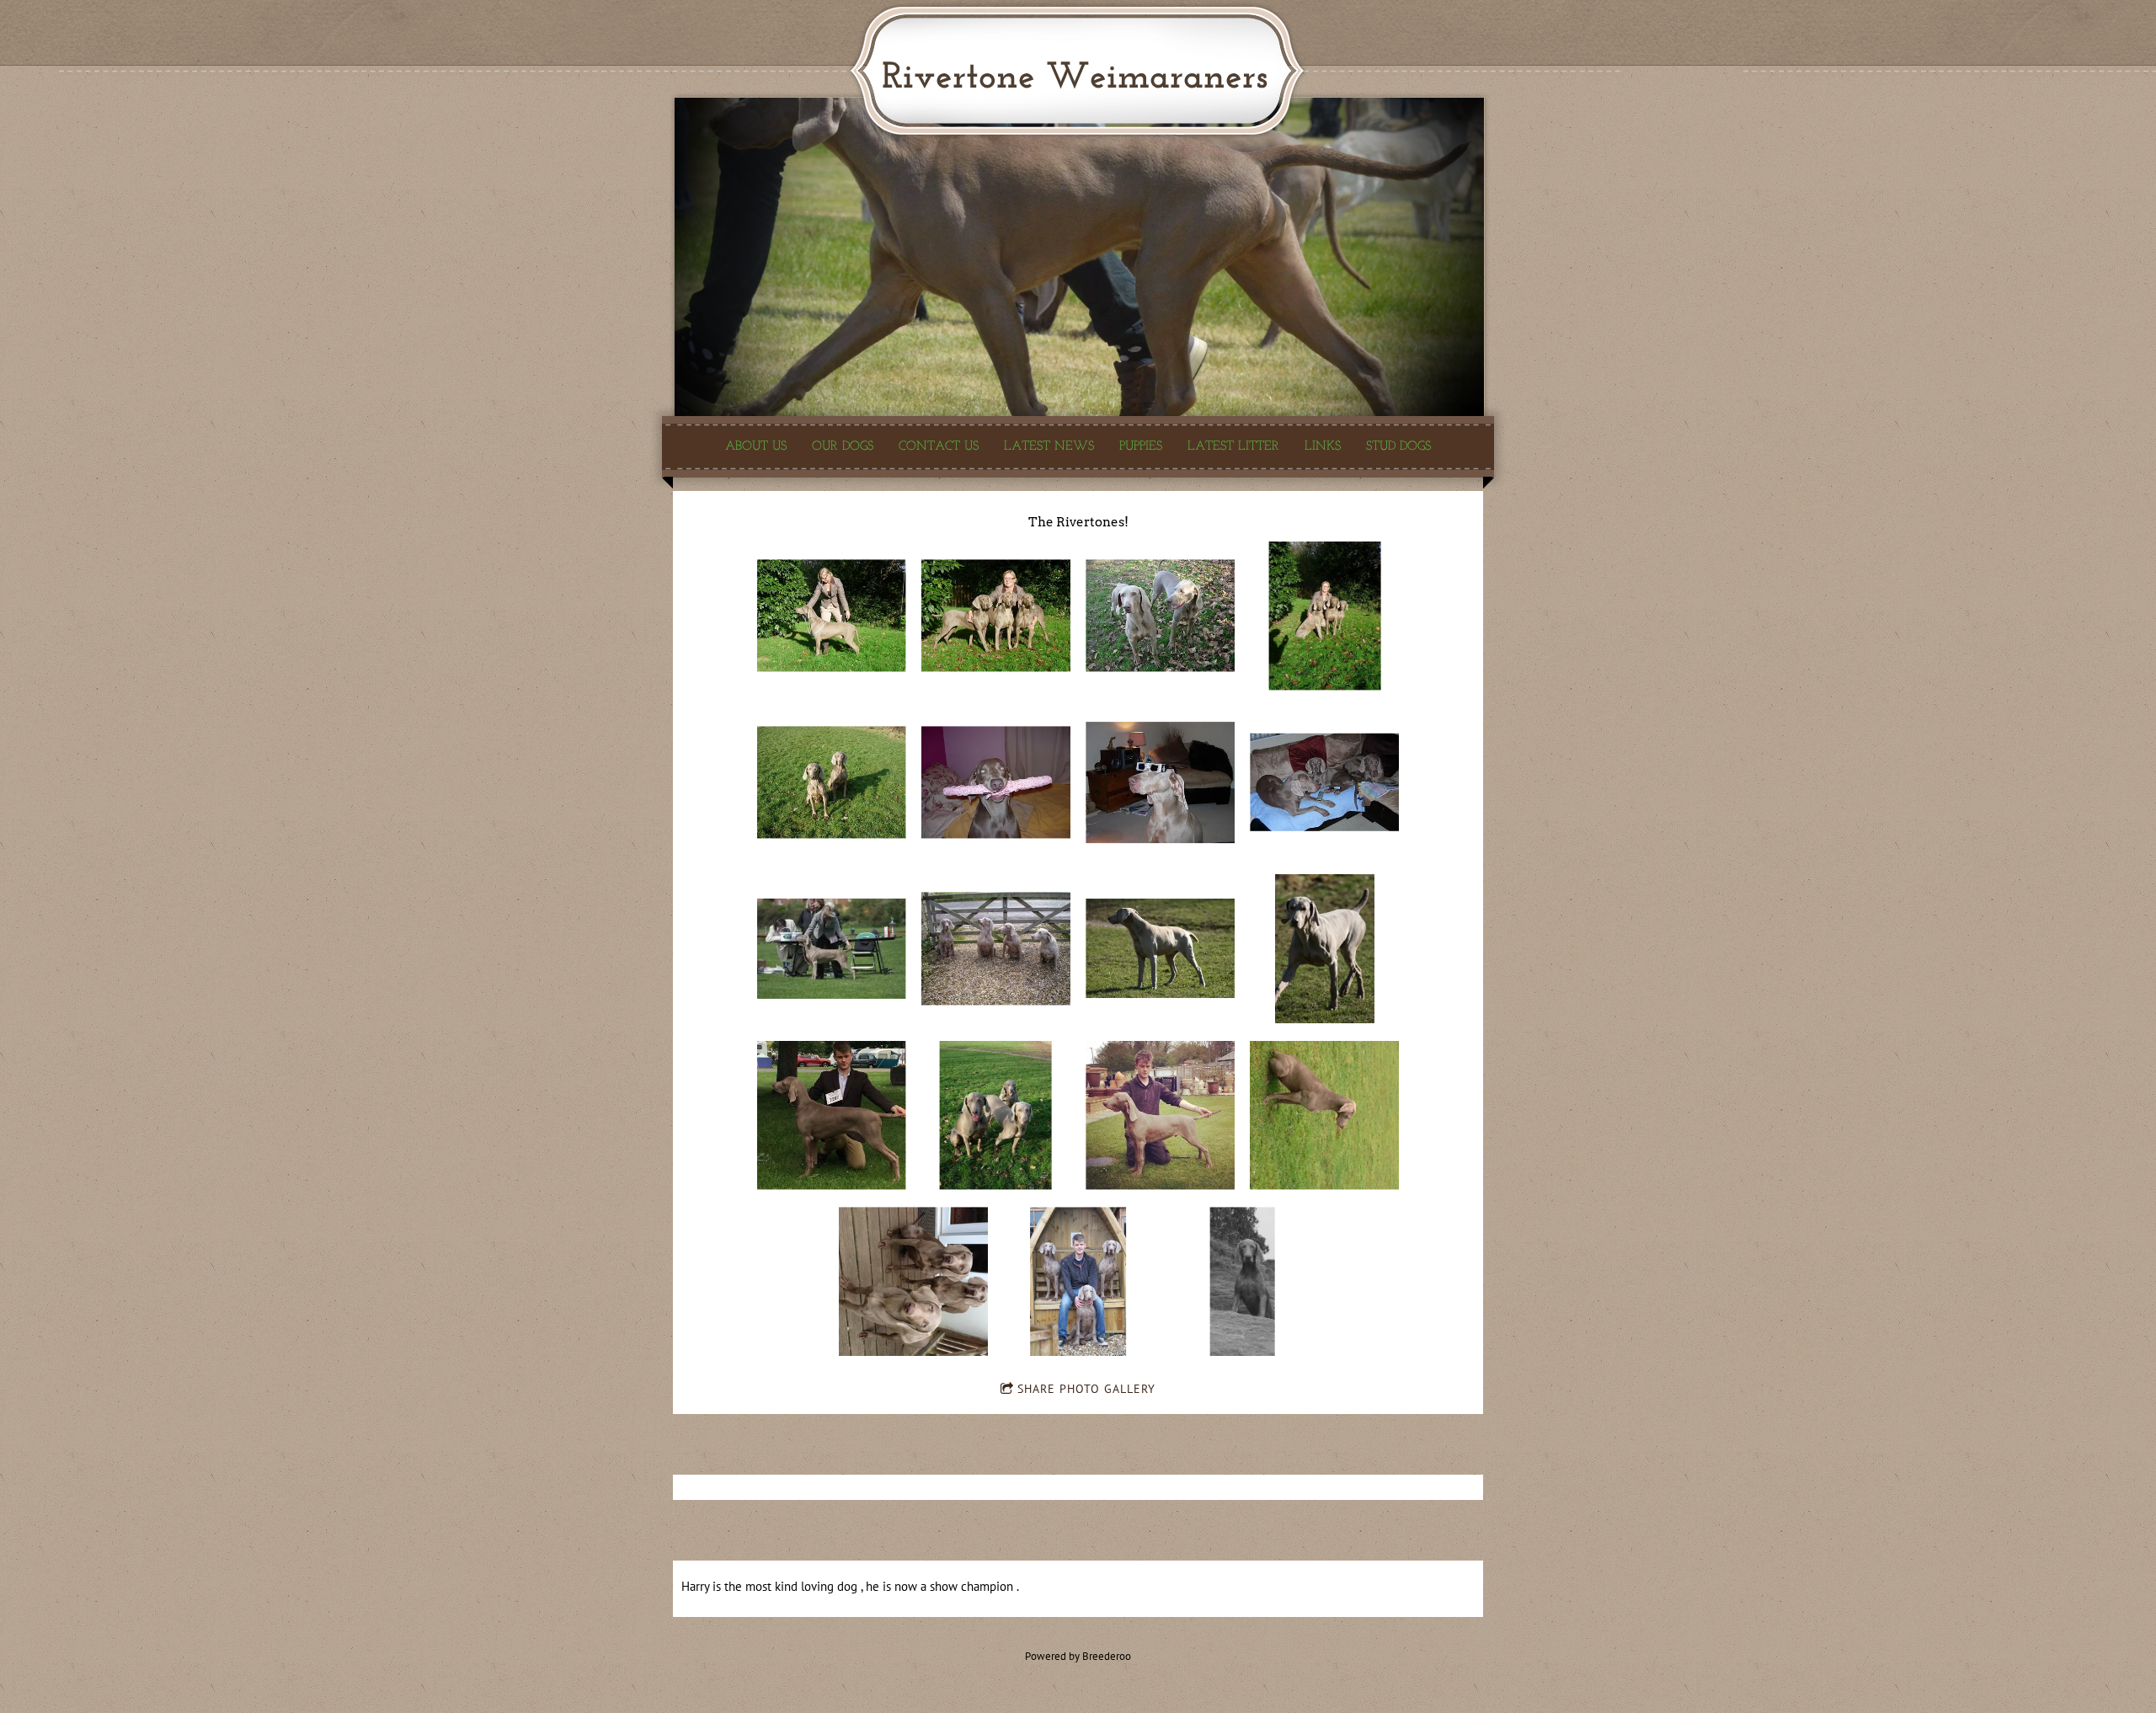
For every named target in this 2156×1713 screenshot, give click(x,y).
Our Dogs (843, 446)
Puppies (1141, 446)
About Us (756, 446)
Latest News (1049, 446)
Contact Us (939, 446)
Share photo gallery (1086, 1389)
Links (1323, 446)
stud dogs (1398, 446)
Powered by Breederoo (1078, 1656)
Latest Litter (1233, 446)
